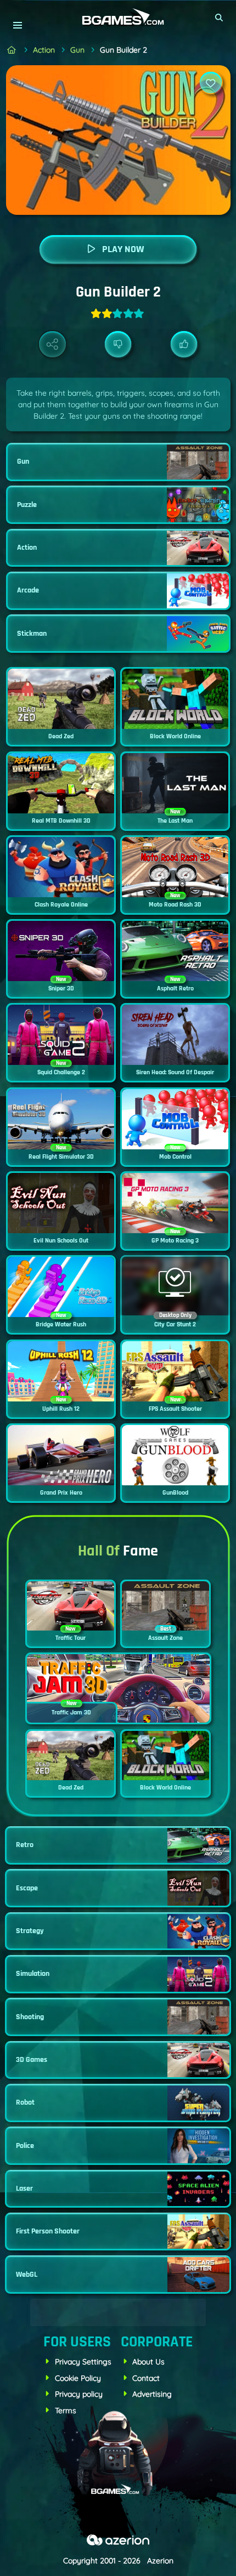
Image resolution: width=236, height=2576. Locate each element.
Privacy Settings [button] (83, 2362)
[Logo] (118, 17)
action (44, 50)
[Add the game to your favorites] (211, 83)
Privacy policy (79, 2394)
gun (77, 50)
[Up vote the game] (184, 344)
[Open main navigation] (17, 25)
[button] (220, 18)
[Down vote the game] (118, 344)
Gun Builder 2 (123, 50)
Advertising (152, 2394)
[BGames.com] (12, 50)
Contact (146, 2378)
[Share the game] (52, 344)
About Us (148, 2362)
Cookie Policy (78, 2378)
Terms (66, 2410)
